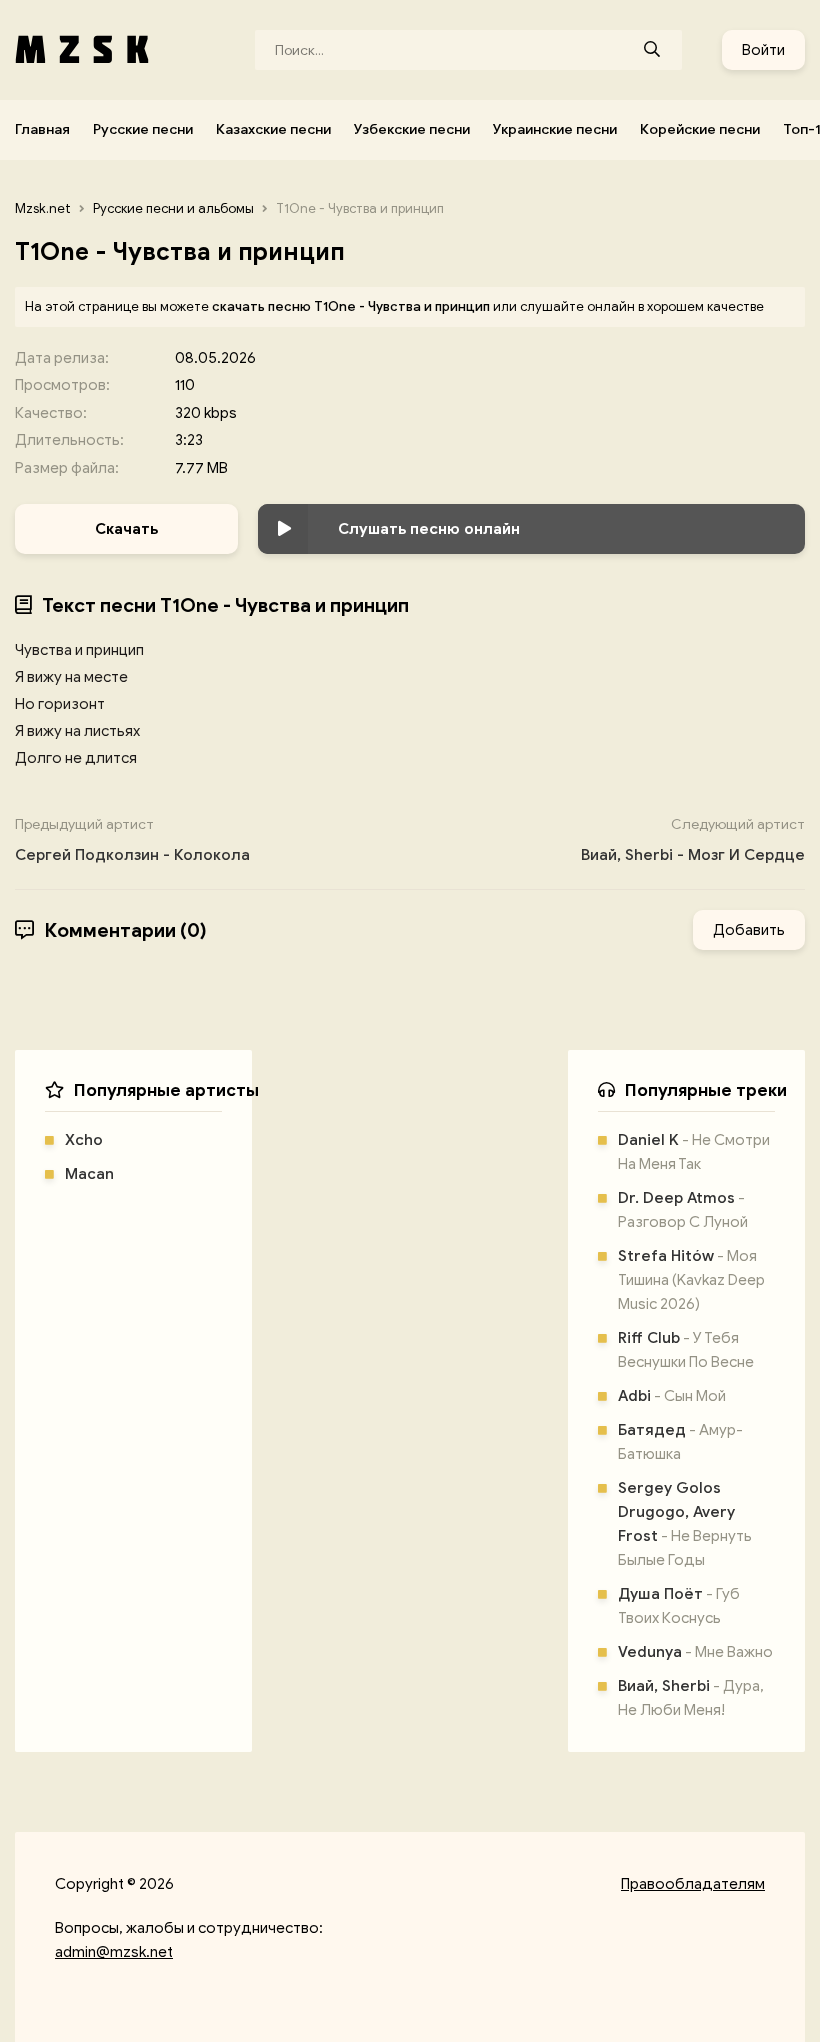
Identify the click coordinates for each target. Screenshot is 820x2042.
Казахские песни (273, 129)
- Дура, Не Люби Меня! (691, 1698)
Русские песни (143, 129)
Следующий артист (693, 840)
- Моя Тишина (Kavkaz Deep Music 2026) (691, 1280)
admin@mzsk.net (114, 1952)
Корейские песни (700, 129)
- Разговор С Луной (683, 1210)
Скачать (126, 529)
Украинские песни (555, 129)
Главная (42, 129)
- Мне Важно (695, 1652)
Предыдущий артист (132, 840)
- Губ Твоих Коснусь (679, 1606)
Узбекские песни (412, 129)
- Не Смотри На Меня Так (694, 1152)
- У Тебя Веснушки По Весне (686, 1350)
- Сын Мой (672, 1396)
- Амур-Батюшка (680, 1442)
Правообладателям (693, 1884)
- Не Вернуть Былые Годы (685, 1524)
